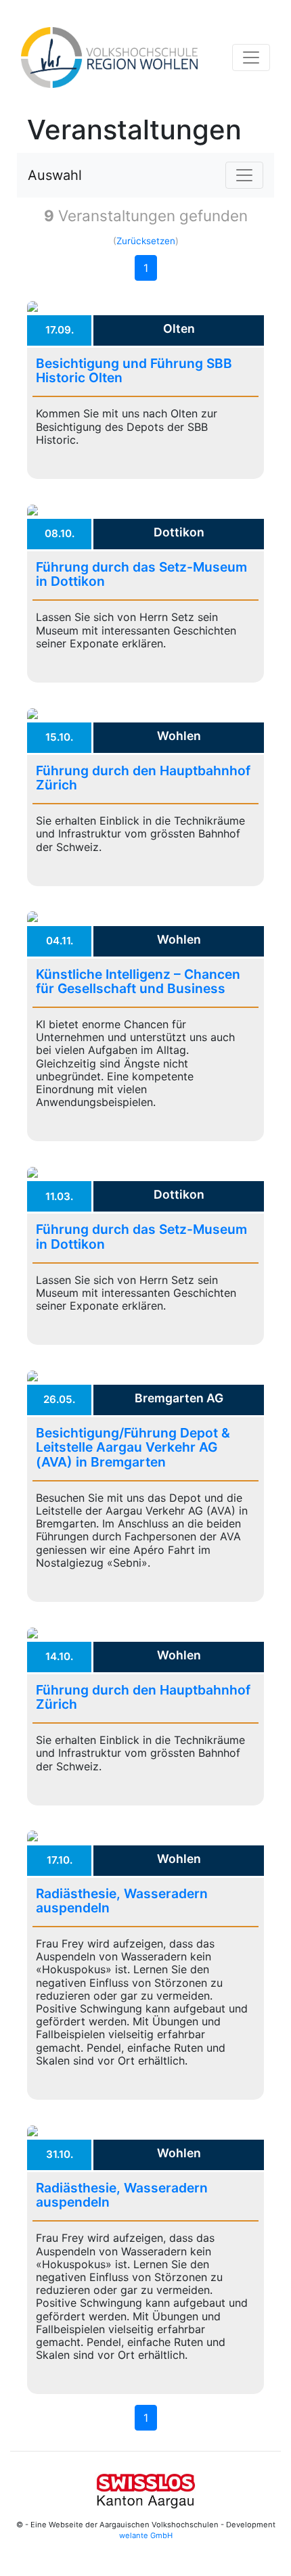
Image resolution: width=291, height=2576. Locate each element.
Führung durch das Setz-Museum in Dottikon (141, 574)
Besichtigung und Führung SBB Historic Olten (134, 370)
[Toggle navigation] (251, 57)
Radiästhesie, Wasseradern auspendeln (122, 1901)
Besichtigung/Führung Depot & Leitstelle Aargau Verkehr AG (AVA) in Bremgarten (133, 1447)
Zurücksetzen (146, 241)
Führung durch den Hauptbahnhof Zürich (143, 778)
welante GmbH (146, 2535)
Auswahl (55, 175)
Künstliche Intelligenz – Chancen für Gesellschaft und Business (138, 981)
